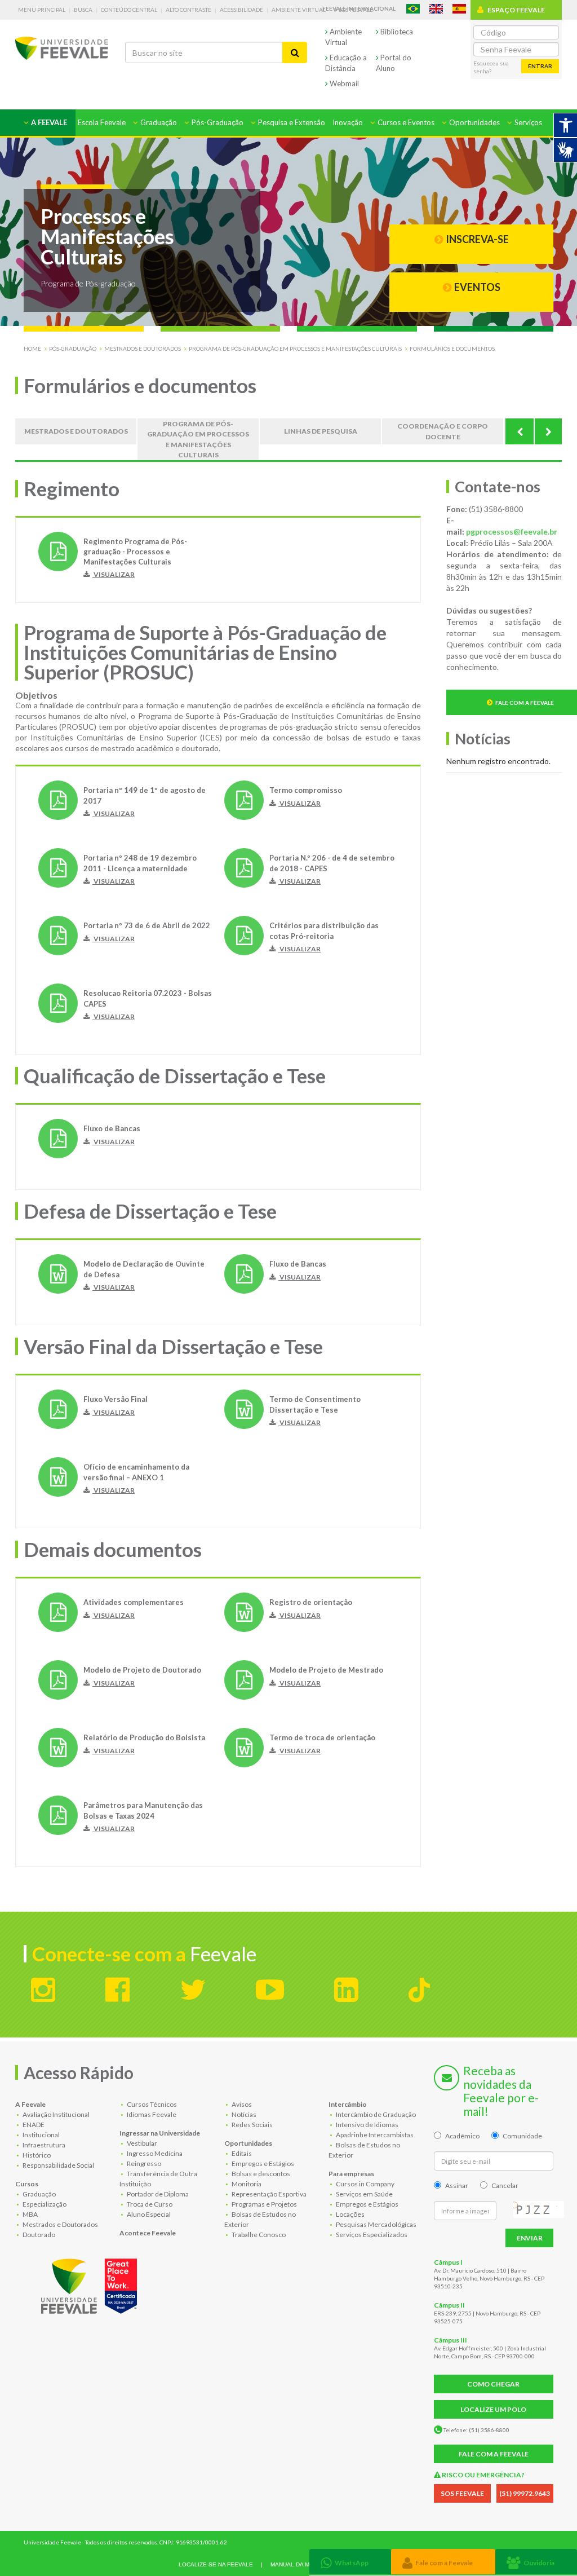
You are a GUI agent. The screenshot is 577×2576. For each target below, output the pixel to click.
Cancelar (505, 2185)
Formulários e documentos (452, 349)
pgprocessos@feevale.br (512, 531)
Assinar (457, 2185)
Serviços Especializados (371, 2235)
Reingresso (143, 2163)
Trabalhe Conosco (258, 2235)
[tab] (350, 2562)
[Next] (548, 431)
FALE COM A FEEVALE (494, 2454)
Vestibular (141, 2143)
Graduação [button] (158, 122)
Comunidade (522, 2136)
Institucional (41, 2135)
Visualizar (114, 574)
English (436, 9)
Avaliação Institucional (56, 2114)
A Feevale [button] (48, 122)
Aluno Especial (148, 2214)
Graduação (39, 2194)
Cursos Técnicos (151, 2104)
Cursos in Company (365, 2184)
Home (32, 349)
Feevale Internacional (359, 8)
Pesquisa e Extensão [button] (291, 122)
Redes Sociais (252, 2125)
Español (459, 9)
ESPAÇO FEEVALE (516, 10)
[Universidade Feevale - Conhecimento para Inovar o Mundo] (91, 2284)
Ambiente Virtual (299, 10)
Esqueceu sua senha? (491, 67)
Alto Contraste (188, 10)
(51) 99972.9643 (525, 2493)
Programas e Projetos (264, 2204)
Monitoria (246, 2184)
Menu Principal (42, 10)
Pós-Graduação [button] (217, 122)
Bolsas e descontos (260, 2174)
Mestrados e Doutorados (143, 349)
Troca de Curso (149, 2204)
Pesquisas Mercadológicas (376, 2224)
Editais (241, 2153)
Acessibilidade (241, 10)
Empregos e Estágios (262, 2163)
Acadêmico (462, 2136)
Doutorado (38, 2235)
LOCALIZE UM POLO (493, 2409)
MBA (30, 2214)
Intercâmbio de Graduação (375, 2114)
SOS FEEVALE (462, 2493)
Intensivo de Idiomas (367, 2125)
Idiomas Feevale (151, 2114)
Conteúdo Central (129, 10)
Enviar (530, 2238)
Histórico (36, 2155)
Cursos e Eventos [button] (405, 122)
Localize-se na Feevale (216, 2564)
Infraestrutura (43, 2145)
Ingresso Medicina (154, 2153)
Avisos (241, 2104)
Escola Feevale (102, 122)
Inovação (348, 122)
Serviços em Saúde (364, 2194)
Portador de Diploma (157, 2194)
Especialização (44, 2204)
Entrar (540, 66)
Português (413, 9)
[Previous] (520, 431)
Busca (83, 10)
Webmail (343, 83)
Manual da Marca (298, 2564)
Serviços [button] (527, 122)
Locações (350, 2214)
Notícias (243, 2114)
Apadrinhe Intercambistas (374, 2135)
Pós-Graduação (73, 349)
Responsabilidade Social (58, 2165)
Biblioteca (396, 32)
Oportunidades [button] (474, 122)
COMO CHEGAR (493, 2384)
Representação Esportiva (268, 2194)
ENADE (33, 2125)
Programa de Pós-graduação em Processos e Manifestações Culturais (295, 349)
